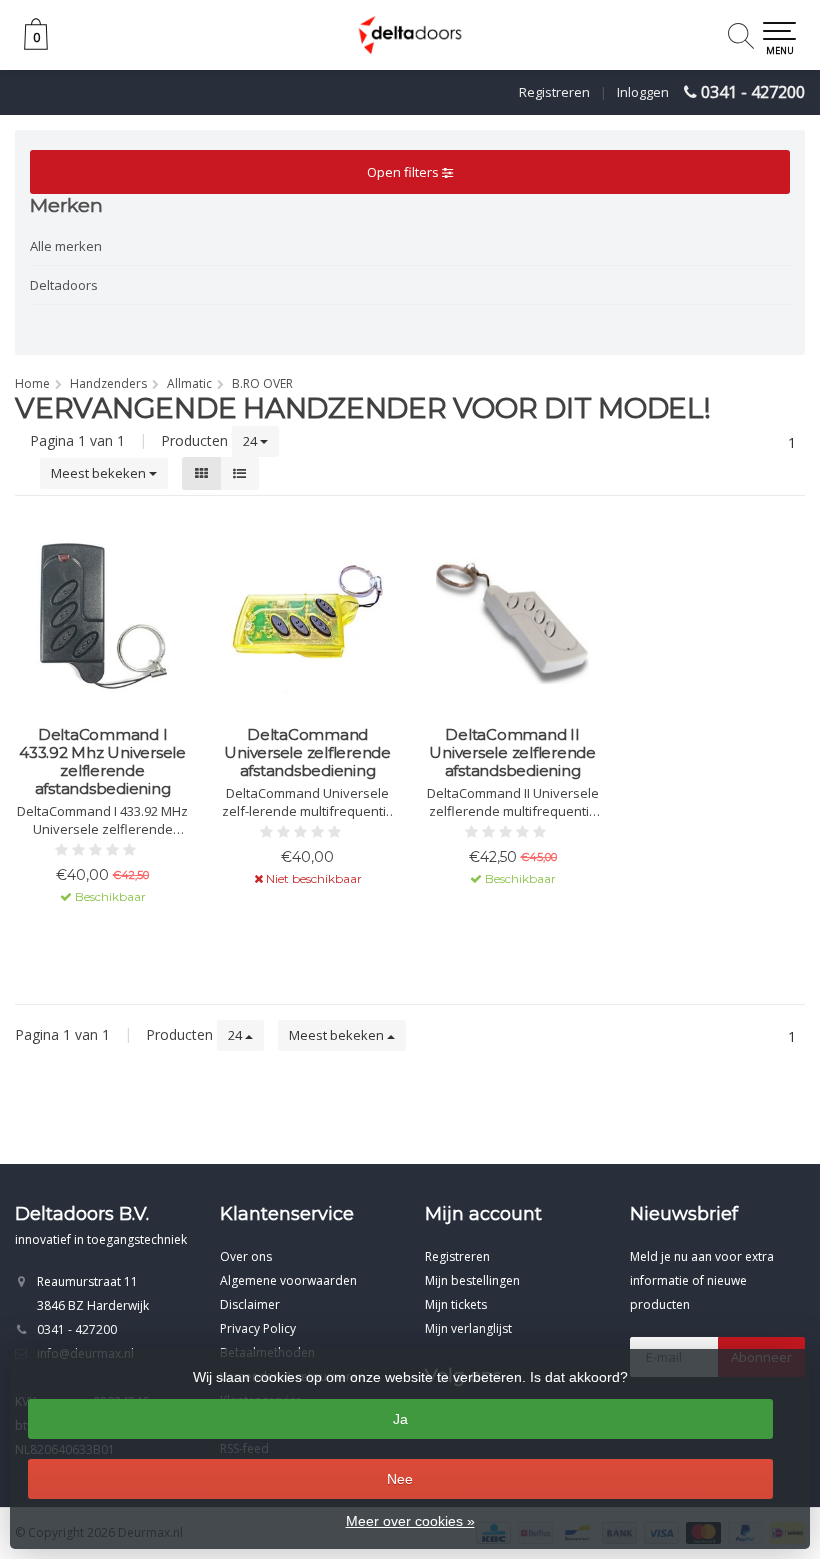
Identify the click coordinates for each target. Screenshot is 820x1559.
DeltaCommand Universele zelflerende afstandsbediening (307, 753)
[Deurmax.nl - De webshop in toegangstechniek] (410, 35)
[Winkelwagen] (36, 44)
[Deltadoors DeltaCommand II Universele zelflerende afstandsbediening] (512, 616)
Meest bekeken (100, 473)
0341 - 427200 (753, 92)
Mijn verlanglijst (468, 1328)
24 (251, 441)
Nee (400, 1479)
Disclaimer (250, 1304)
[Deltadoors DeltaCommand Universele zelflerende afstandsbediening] (307, 616)
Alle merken (66, 246)
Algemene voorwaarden (288, 1280)
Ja (400, 1419)
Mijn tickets (456, 1304)
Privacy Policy (258, 1328)
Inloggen (643, 92)
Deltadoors (64, 285)
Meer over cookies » (410, 1521)
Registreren (554, 92)
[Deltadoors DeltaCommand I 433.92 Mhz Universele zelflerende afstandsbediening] (102, 616)
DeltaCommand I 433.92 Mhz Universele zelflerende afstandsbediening (102, 762)
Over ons (246, 1256)
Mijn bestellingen (472, 1280)
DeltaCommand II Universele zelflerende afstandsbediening (512, 753)
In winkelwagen (93, 932)
